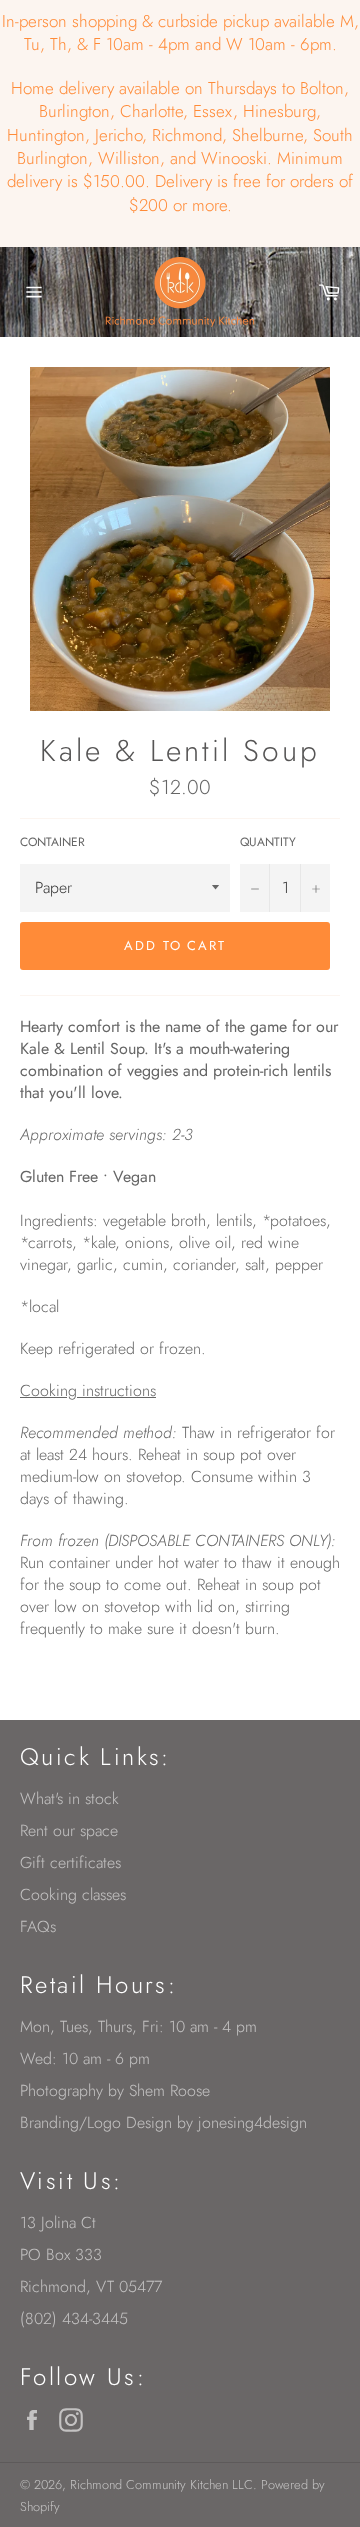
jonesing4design (252, 2122)
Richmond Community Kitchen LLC (161, 2484)
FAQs (38, 1926)
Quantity (268, 842)
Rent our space (69, 1830)
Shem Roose (169, 2090)
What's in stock (69, 1798)
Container (52, 842)
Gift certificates (70, 1862)
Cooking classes (73, 1894)
